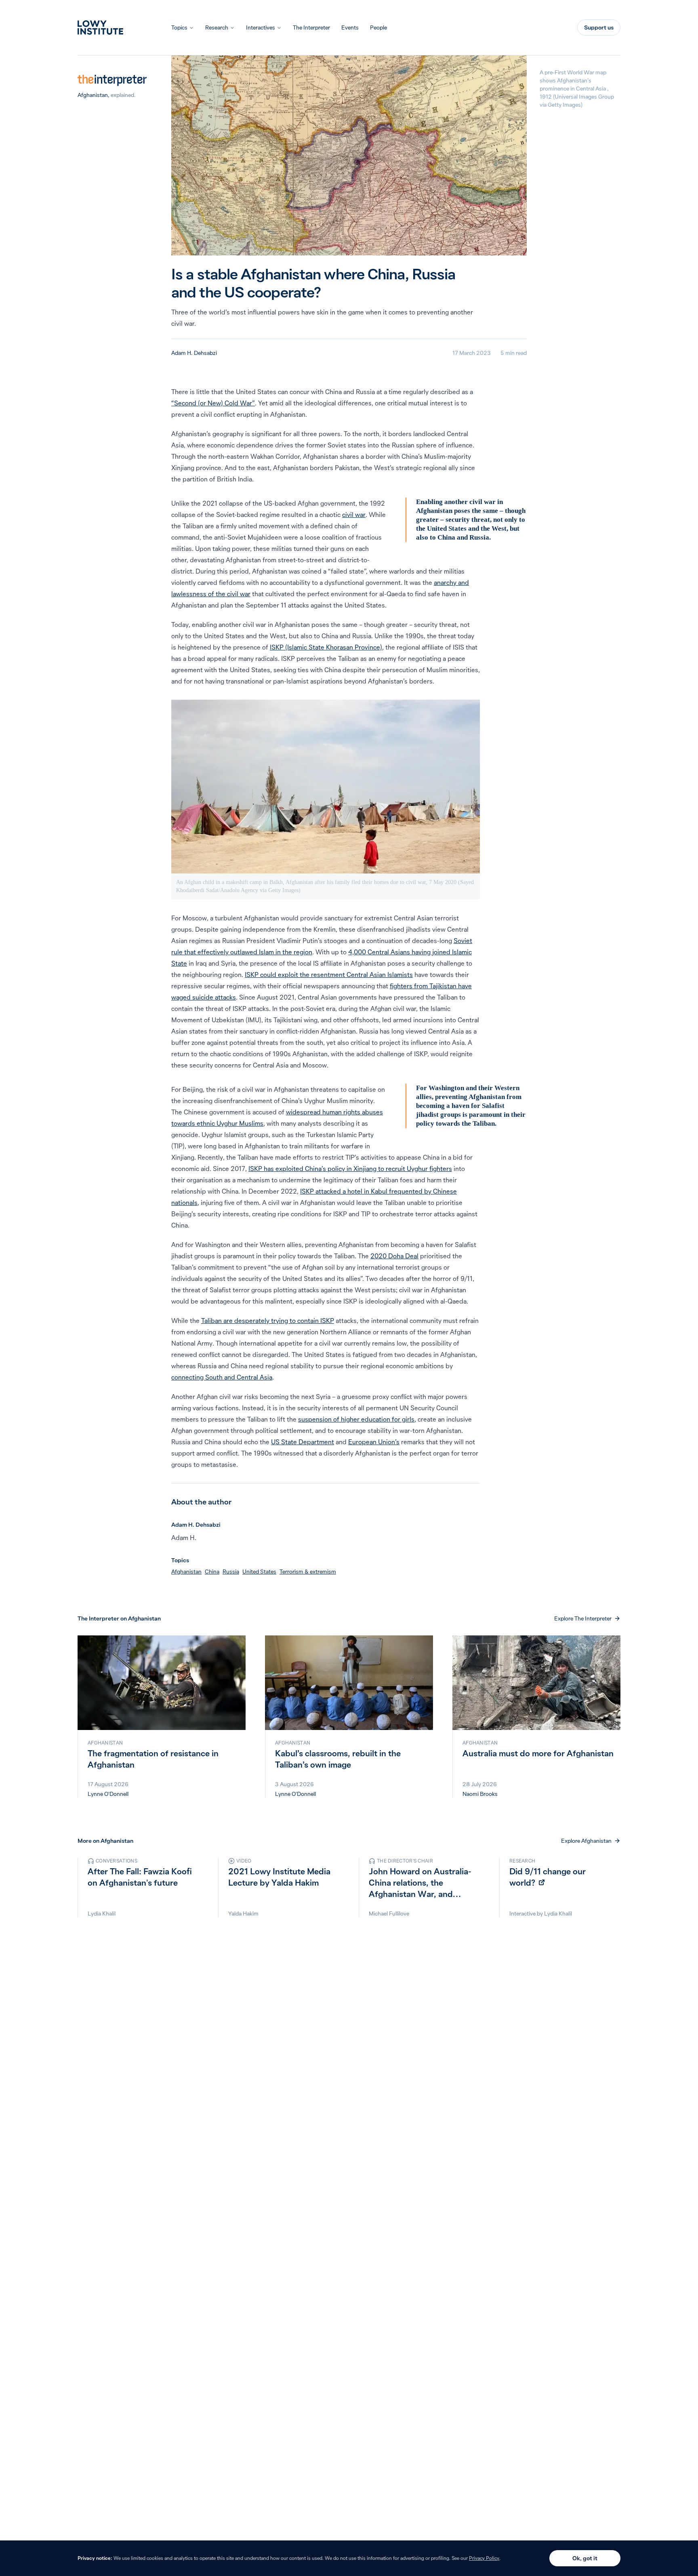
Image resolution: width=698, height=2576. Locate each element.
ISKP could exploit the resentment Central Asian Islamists (329, 975)
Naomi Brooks (480, 1794)
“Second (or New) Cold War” (213, 403)
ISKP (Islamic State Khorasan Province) (326, 647)
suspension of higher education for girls (356, 1419)
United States (259, 1572)
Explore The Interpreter (583, 1618)
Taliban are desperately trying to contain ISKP (268, 1321)
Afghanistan (93, 95)
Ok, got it (585, 2558)
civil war (354, 515)
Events (350, 27)
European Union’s (374, 1442)
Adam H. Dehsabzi (194, 353)
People (378, 27)
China (212, 1572)
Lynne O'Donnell (108, 1794)
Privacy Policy (484, 2558)
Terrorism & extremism (308, 1572)
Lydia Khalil (102, 1914)
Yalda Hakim (243, 1914)
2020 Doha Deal (394, 1256)
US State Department (303, 1442)
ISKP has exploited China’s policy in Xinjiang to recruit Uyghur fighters (350, 1169)
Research (217, 27)
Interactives (261, 27)
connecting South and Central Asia (222, 1377)
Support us (599, 27)
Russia (231, 1572)
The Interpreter (311, 27)
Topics (179, 27)
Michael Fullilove (389, 1914)
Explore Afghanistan (586, 1841)
